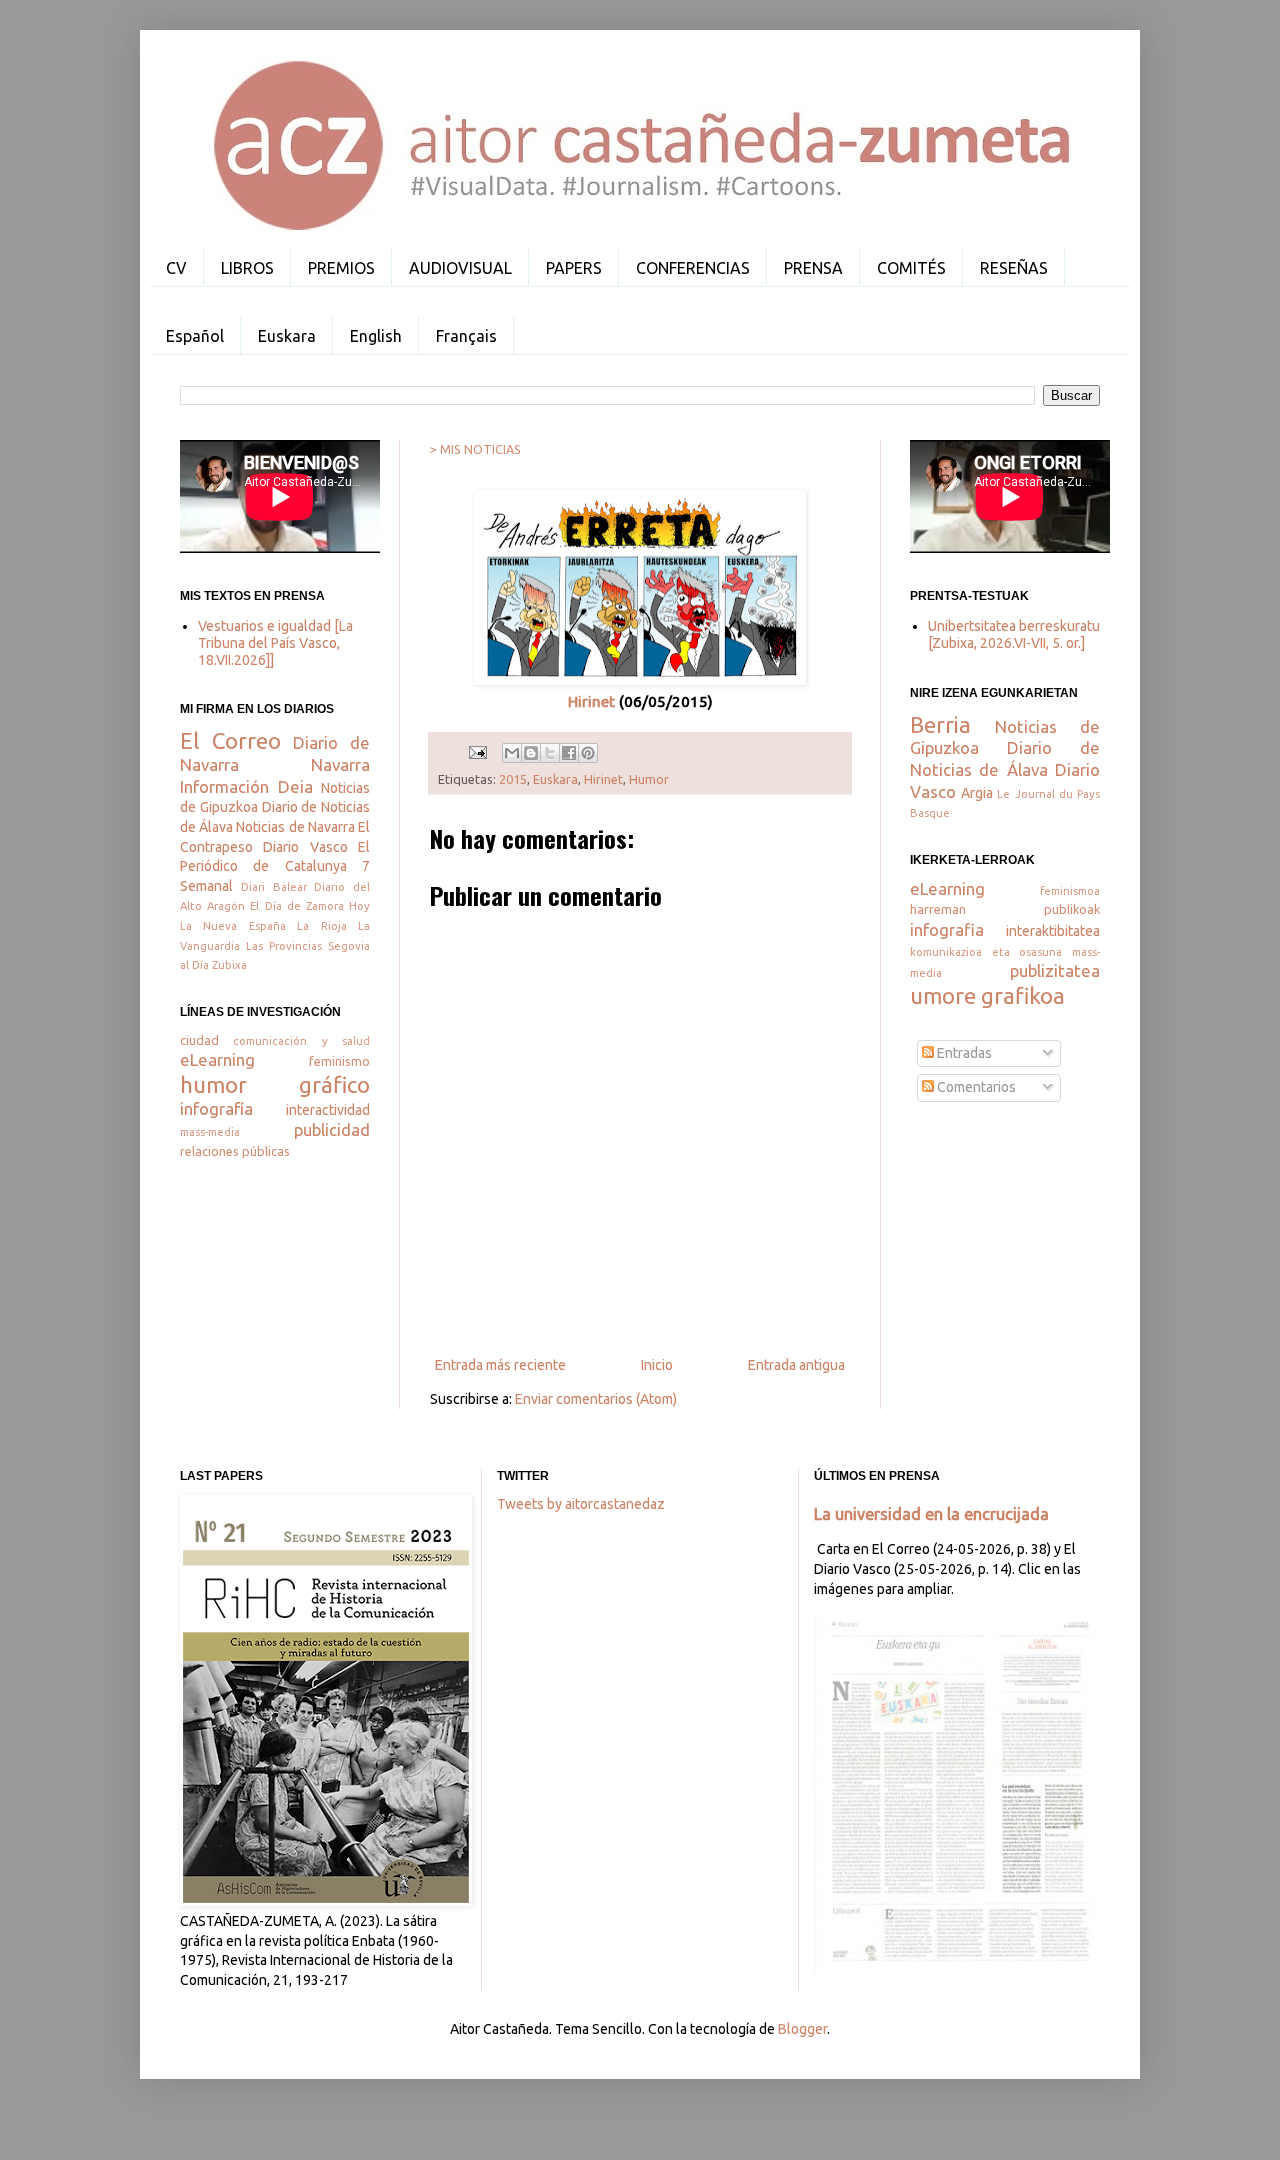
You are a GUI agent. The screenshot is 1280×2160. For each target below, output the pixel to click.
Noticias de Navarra (295, 827)
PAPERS (574, 268)
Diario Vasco (305, 847)
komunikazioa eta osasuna (986, 952)
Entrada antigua (796, 1365)
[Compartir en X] (550, 753)
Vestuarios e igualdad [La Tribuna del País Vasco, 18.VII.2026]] (275, 643)
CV (176, 268)
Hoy (359, 906)
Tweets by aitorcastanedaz (581, 1504)
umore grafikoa (987, 995)
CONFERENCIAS (693, 268)
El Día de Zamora (297, 906)
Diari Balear (274, 887)
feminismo (339, 1061)
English (376, 336)
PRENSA (813, 268)
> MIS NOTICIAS (475, 449)
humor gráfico (275, 1084)
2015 (513, 779)
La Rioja (321, 926)
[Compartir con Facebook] (569, 753)
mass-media (210, 1132)
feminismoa (1070, 891)
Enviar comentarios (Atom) (596, 1399)
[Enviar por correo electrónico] (512, 753)
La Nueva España (233, 926)
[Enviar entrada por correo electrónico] (476, 751)
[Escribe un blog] (531, 753)
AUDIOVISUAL (460, 268)
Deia (295, 786)
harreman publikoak (1005, 909)
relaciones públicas (235, 1151)
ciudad (199, 1040)
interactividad (328, 1110)
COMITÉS (911, 268)
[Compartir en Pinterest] (588, 753)
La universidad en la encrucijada (931, 1514)
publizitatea (1055, 970)
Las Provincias (284, 946)
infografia (947, 929)
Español (195, 336)
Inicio (657, 1365)
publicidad (332, 1129)
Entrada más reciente (500, 1365)
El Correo (230, 740)
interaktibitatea (1053, 931)
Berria (940, 724)
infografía (216, 1108)
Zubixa (229, 965)
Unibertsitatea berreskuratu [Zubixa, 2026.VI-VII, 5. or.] (1014, 634)
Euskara (287, 336)
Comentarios (975, 1087)
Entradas (963, 1053)
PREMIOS (341, 268)
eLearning (217, 1059)
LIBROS (247, 268)
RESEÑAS (1014, 268)
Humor (649, 779)
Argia (977, 793)
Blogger (802, 2029)
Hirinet (591, 701)
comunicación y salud (301, 1041)
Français (466, 336)
